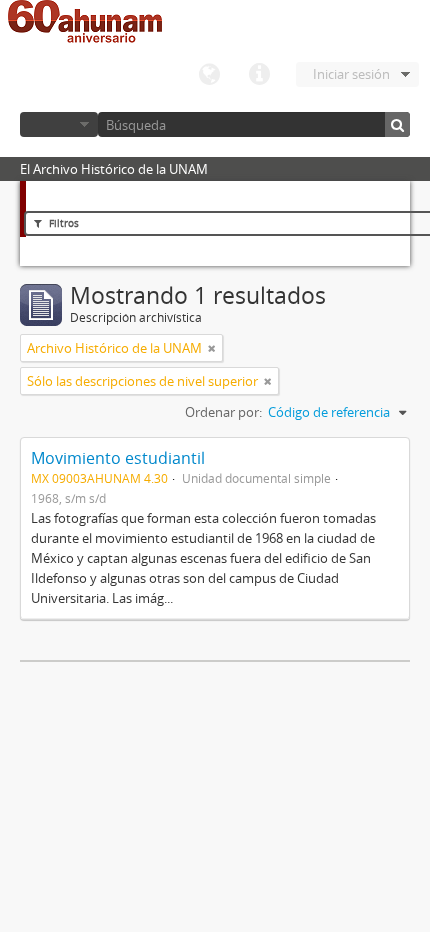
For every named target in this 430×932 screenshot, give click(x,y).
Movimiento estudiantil (118, 458)
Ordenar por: (223, 412)
